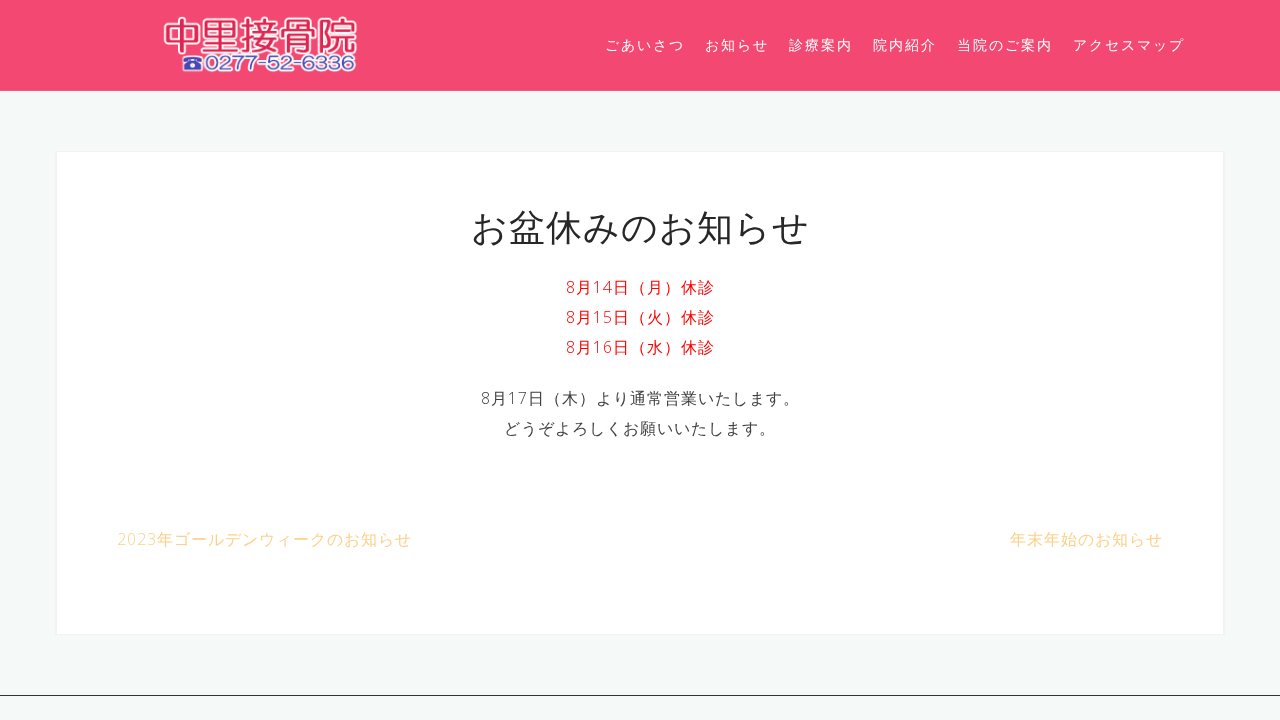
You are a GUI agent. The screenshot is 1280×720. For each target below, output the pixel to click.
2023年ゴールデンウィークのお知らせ (264, 539)
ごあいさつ (645, 44)
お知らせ (737, 44)
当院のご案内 (1005, 44)
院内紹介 (905, 44)
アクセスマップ (1129, 44)
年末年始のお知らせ (1086, 539)
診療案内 (821, 44)
